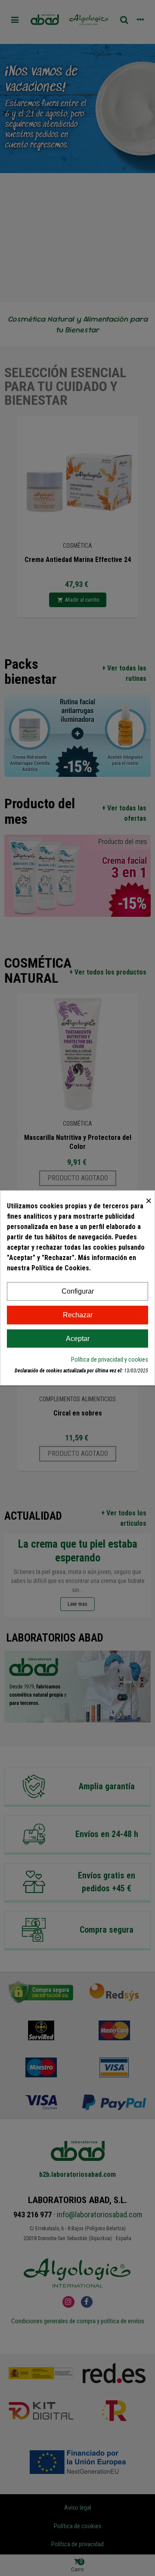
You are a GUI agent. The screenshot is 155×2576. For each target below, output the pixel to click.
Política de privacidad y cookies (110, 1360)
